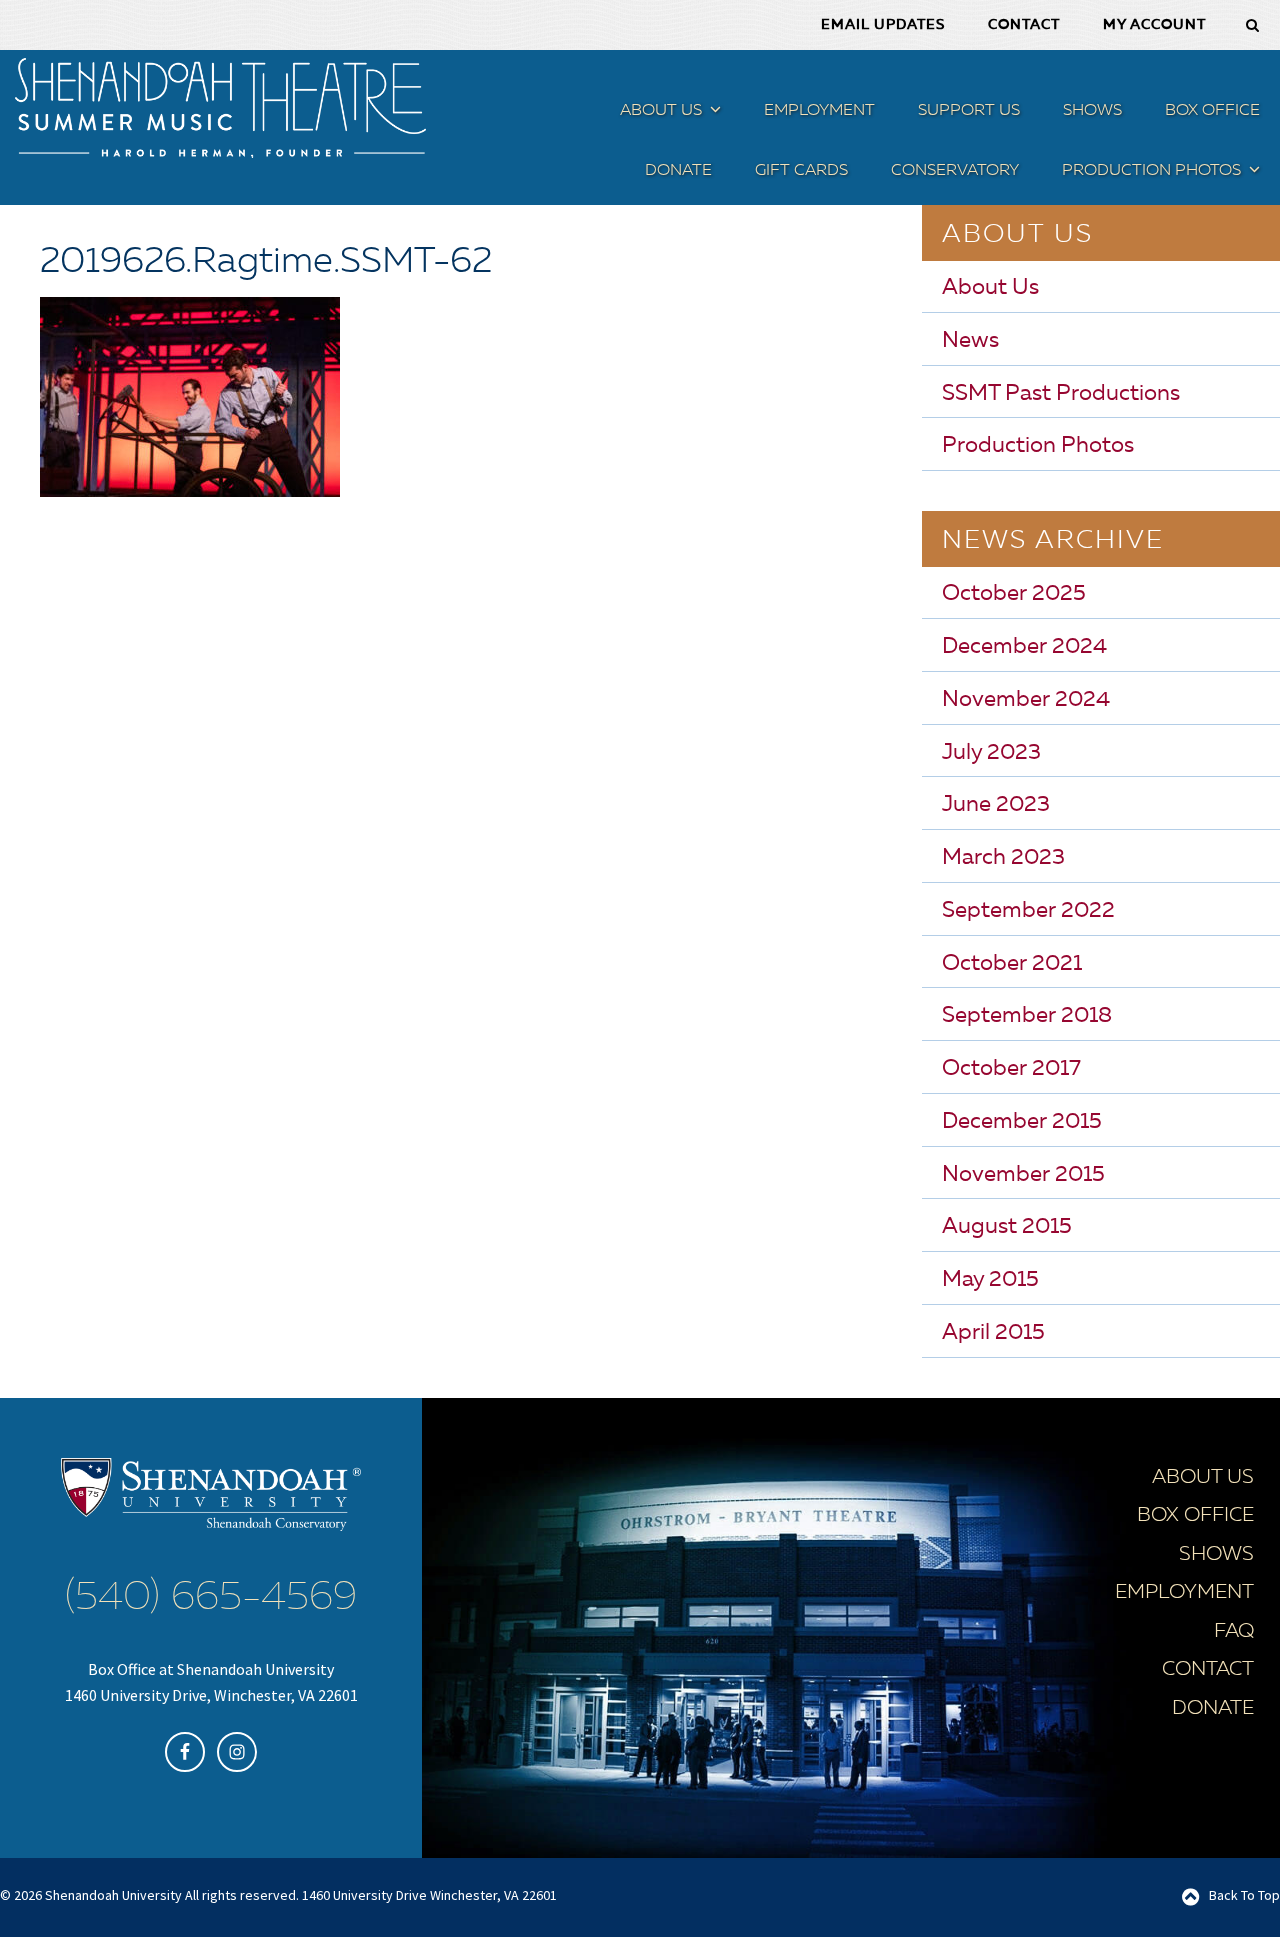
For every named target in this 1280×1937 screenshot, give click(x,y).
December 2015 (1022, 1122)
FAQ (1234, 1632)
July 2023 (991, 753)
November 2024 (1026, 700)
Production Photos (1038, 446)
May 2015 (990, 1280)
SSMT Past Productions (1061, 394)
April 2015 (993, 1333)
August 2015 (1007, 1227)
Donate (1213, 1709)
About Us (990, 288)
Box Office (1195, 1516)
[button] (713, 113)
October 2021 (1012, 964)
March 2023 (1003, 858)
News (970, 341)
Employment (1184, 1593)
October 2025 (1014, 594)
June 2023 (996, 805)
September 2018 (1027, 1016)
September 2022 (1028, 911)
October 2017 (1011, 1069)
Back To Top (1244, 1895)
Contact (1208, 1670)
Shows (1216, 1555)
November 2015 (1023, 1175)
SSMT (220, 108)
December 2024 (1024, 647)
